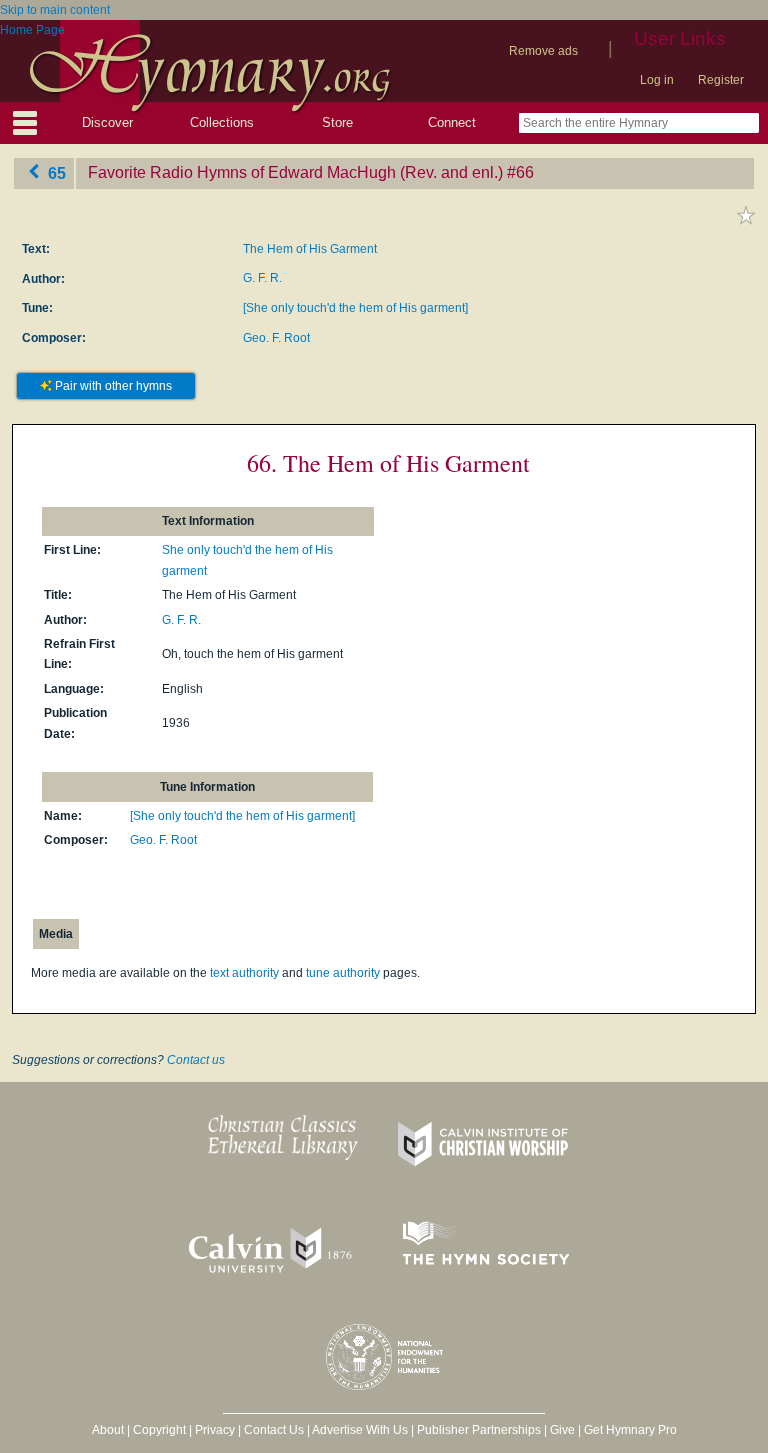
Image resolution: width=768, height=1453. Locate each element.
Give (562, 1430)
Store (337, 122)
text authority (244, 973)
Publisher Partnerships (479, 1430)
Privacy (215, 1430)
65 (55, 172)
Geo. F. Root (276, 338)
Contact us (196, 1060)
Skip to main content (55, 10)
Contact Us (274, 1430)
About (108, 1430)
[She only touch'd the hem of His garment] (355, 308)
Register (721, 80)
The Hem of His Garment (310, 249)
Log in (657, 80)
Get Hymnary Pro (630, 1430)
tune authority (343, 973)
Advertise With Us (360, 1430)
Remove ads (543, 51)
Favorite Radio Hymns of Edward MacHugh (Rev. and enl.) (295, 172)
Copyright (159, 1430)
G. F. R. (262, 278)
